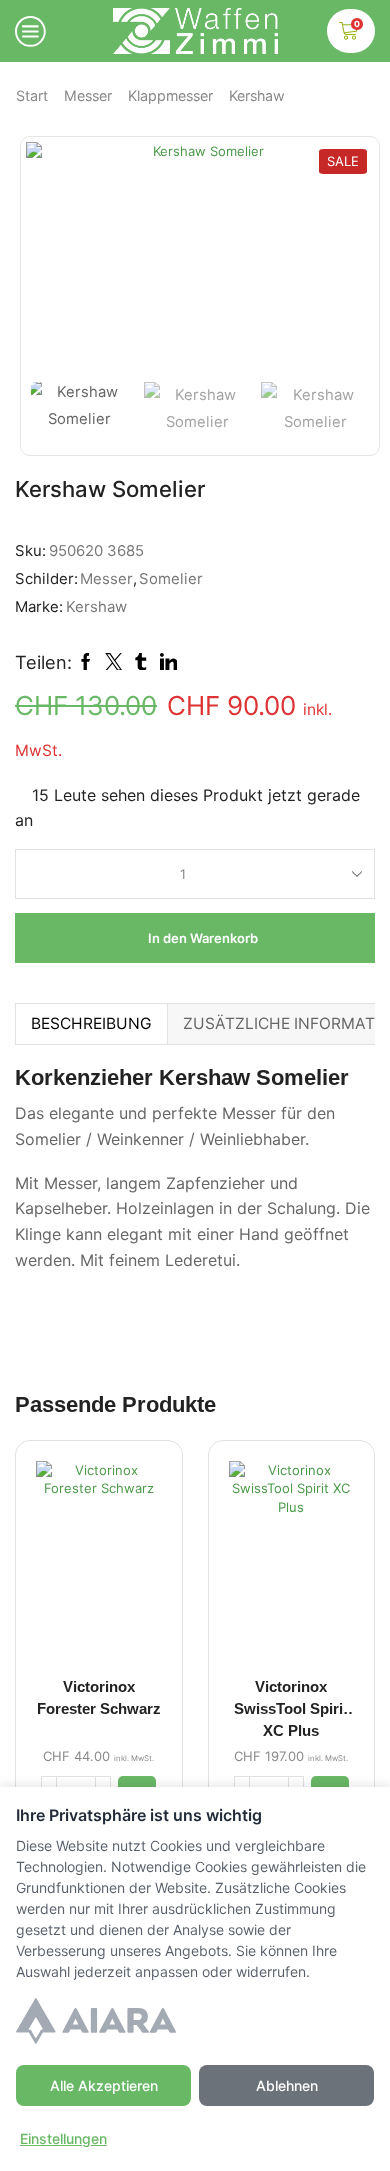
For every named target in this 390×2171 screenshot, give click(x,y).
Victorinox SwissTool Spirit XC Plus (291, 1709)
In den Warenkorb (203, 938)
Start (32, 95)
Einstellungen (63, 2138)
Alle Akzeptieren (104, 2085)
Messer (88, 95)
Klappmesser (170, 95)
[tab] (91, 1023)
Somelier (171, 579)
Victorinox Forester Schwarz (99, 1698)
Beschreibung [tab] (91, 1023)
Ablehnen (287, 2085)
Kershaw (257, 95)
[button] (51, 262)
